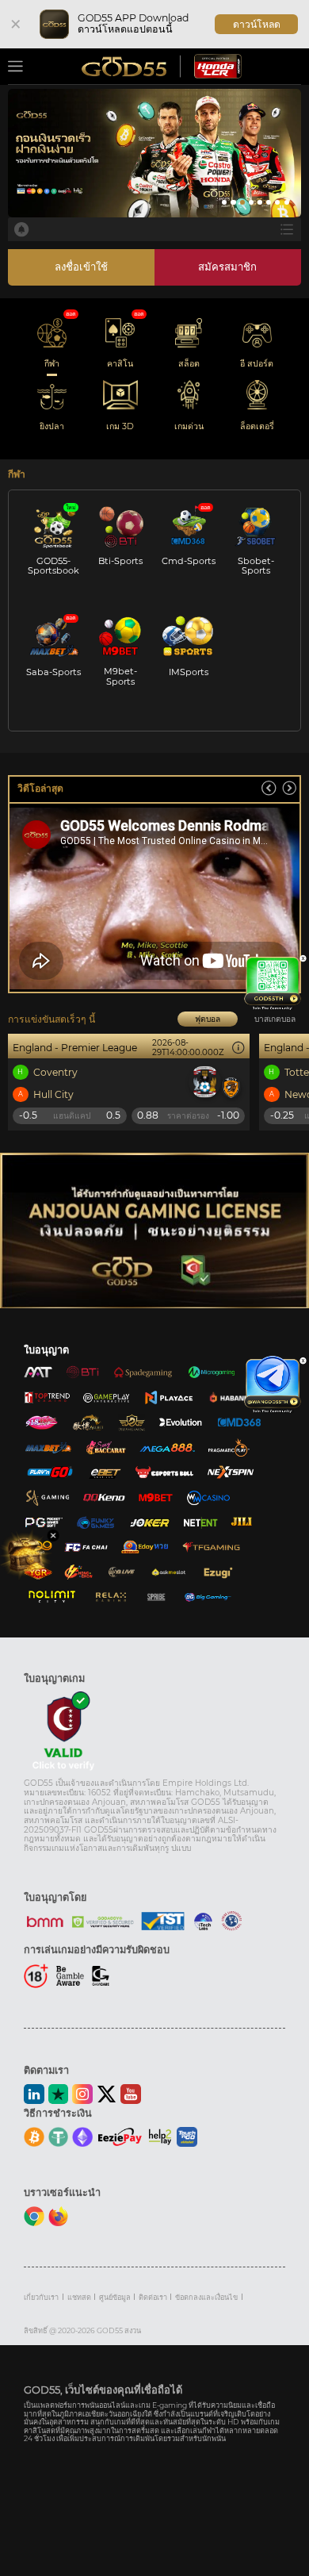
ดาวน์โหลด (257, 24)
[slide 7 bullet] (277, 202)
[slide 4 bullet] (251, 202)
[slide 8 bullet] (287, 202)
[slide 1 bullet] (224, 202)
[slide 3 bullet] (242, 202)
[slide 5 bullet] (260, 202)
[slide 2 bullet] (233, 202)
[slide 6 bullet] (269, 202)
